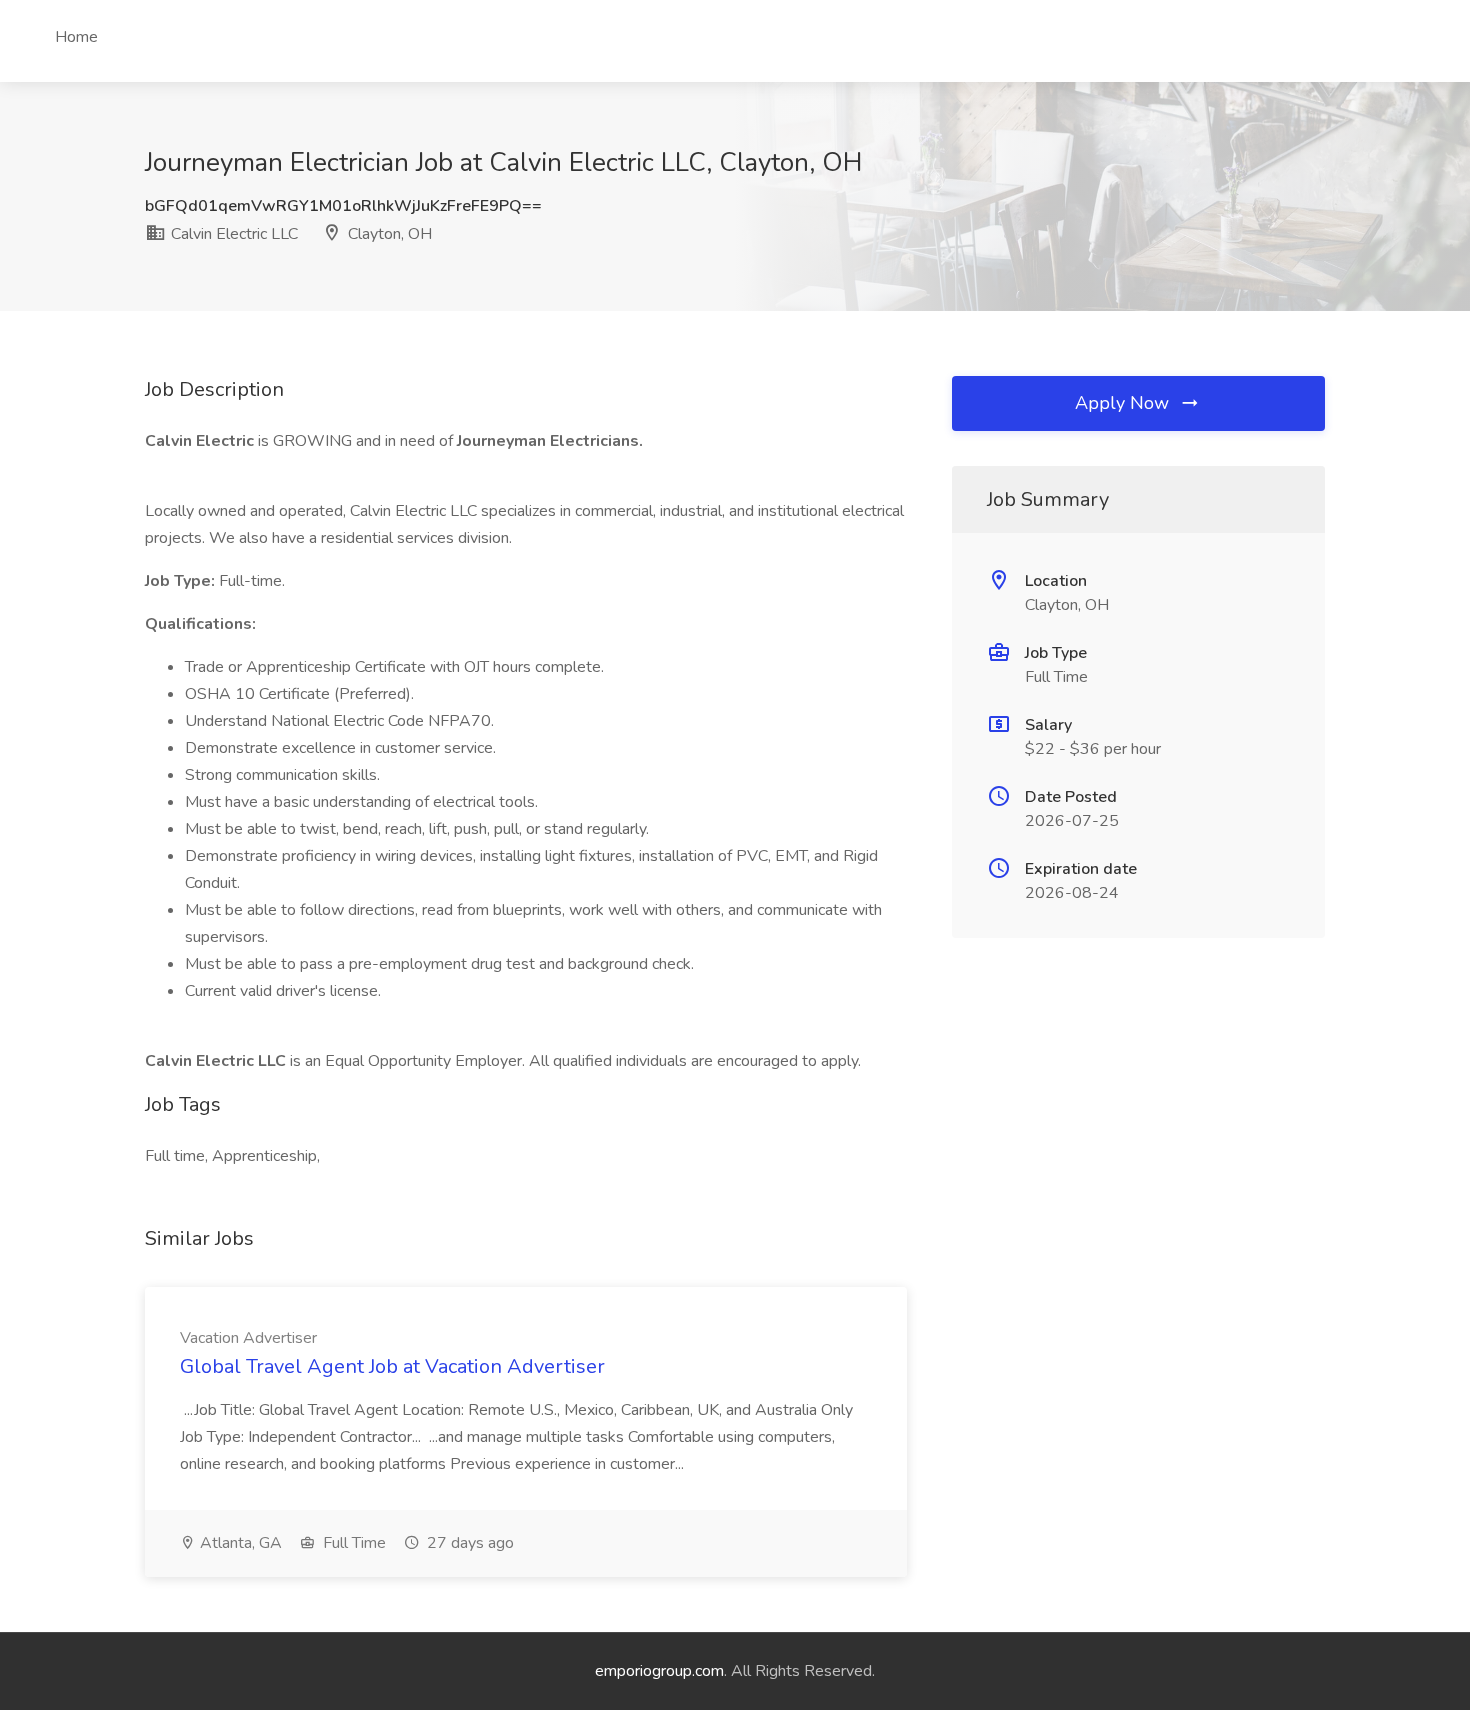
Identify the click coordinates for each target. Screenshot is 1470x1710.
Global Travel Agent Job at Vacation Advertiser (392, 1366)
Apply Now (1124, 403)
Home (76, 37)
